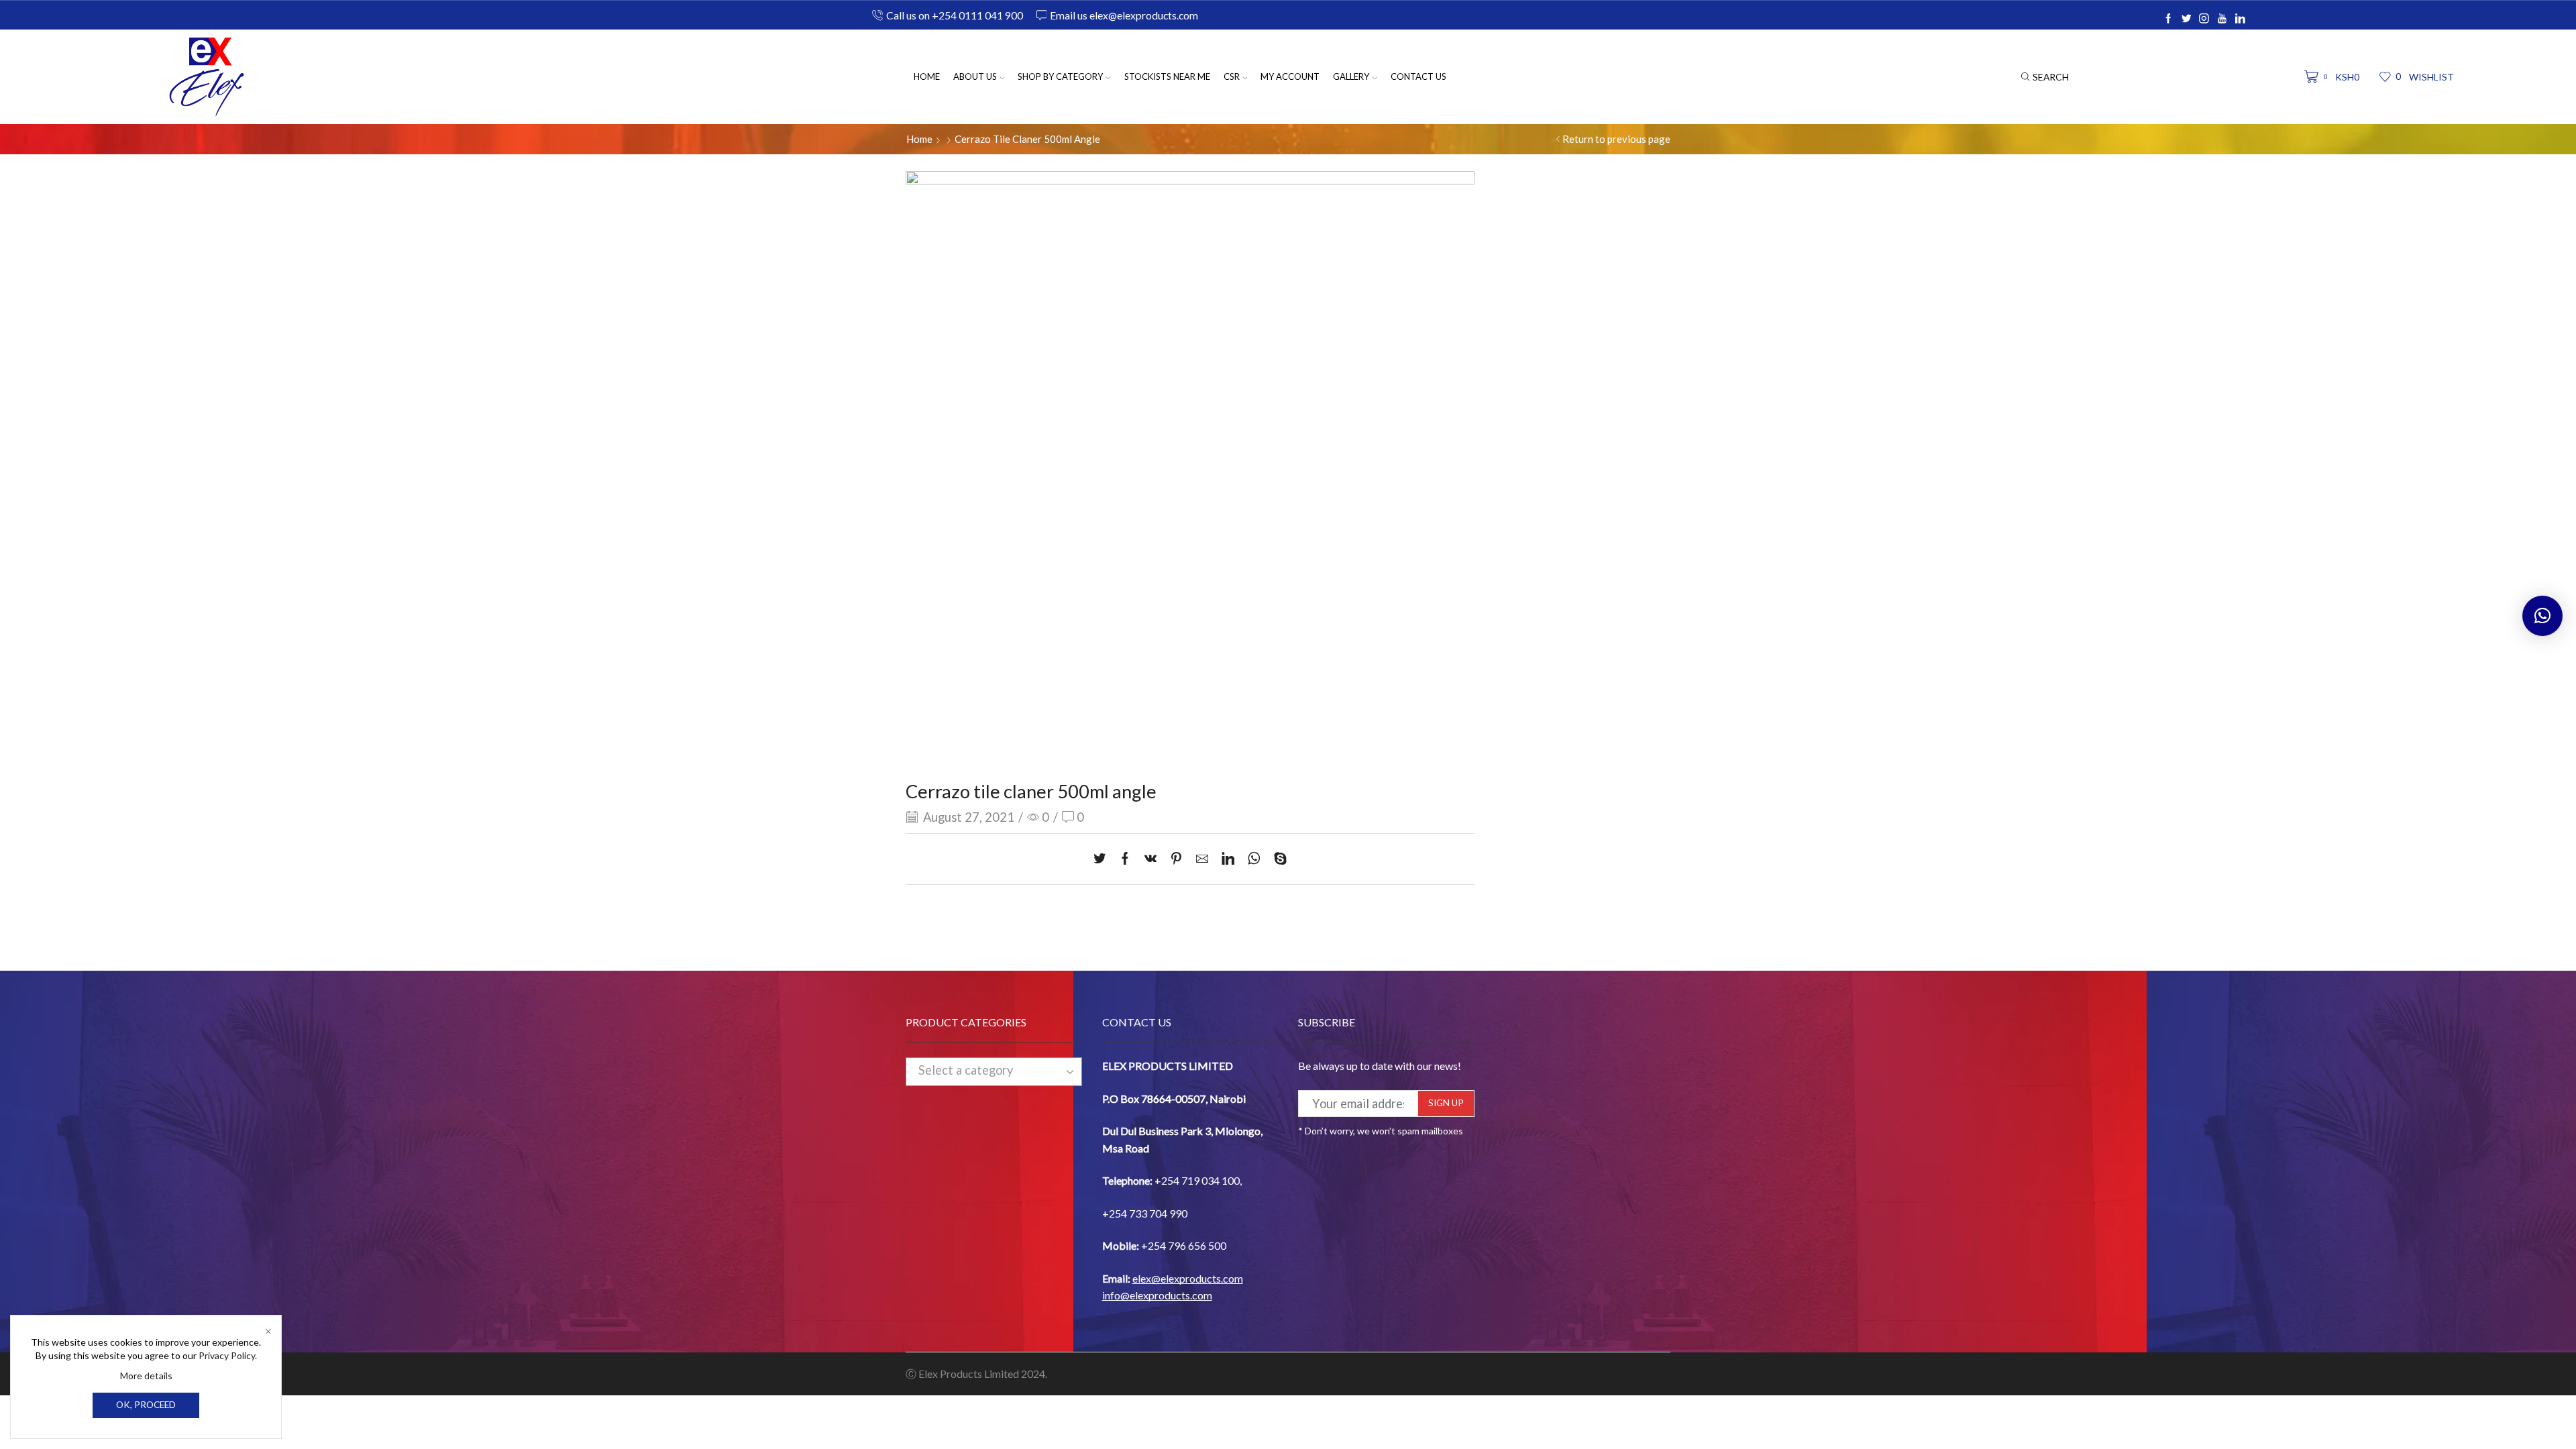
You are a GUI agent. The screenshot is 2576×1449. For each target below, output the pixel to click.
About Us (975, 76)
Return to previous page (1616, 139)
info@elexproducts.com (1157, 1295)
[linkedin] (1228, 859)
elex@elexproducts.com (1188, 1278)
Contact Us (1418, 76)
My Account (1290, 76)
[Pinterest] (1176, 859)
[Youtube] (2222, 19)
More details (146, 1376)
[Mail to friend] (1202, 859)
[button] (2542, 616)
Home (927, 76)
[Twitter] (2187, 19)
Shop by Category (1060, 76)
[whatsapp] (1254, 859)
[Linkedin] (2240, 19)
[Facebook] (2168, 19)
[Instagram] (2204, 19)
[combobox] (994, 1071)
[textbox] (982, 1071)
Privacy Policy (227, 1355)
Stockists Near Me (1167, 76)
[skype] (1277, 859)
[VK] (1150, 859)
